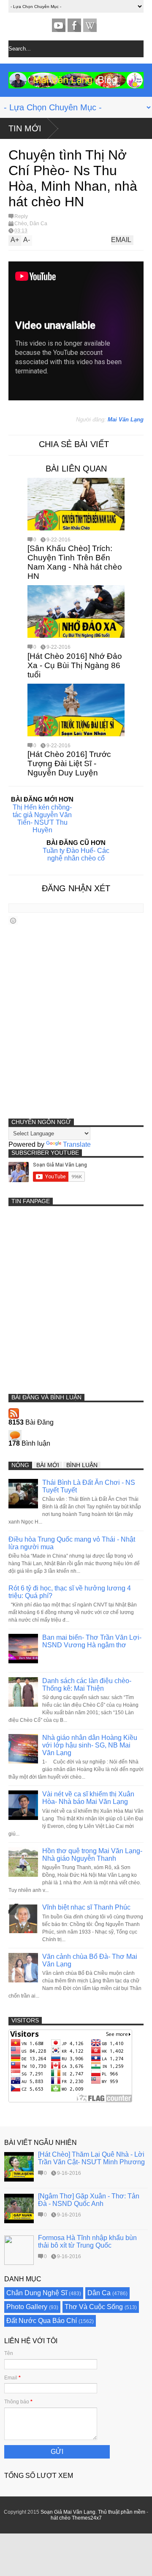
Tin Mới (25, 128)
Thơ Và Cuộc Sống (94, 2307)
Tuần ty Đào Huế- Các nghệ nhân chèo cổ (76, 854)
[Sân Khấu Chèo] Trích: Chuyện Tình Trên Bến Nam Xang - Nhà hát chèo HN (75, 562)
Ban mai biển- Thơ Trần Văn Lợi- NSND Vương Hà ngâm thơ (92, 1641)
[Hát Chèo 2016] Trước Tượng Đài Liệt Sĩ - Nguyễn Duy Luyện (69, 763)
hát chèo (61, 2518)
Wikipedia (90, 25)
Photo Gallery (27, 2307)
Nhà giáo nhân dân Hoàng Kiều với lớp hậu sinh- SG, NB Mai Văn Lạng (90, 1745)
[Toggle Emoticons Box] (13, 920)
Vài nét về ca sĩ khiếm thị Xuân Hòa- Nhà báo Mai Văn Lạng (88, 1798)
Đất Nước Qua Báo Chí (42, 2321)
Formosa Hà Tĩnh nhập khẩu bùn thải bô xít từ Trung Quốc (87, 2242)
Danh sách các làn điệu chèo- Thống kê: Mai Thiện (87, 1685)
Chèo (21, 224)
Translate (77, 1144)
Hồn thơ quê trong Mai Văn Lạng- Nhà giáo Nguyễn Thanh (92, 1855)
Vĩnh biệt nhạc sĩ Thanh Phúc (86, 1907)
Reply (21, 216)
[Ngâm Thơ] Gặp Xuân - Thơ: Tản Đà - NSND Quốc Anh (89, 2200)
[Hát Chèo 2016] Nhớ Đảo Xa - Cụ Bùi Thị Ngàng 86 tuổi (75, 665)
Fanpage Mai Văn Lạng (74, 25)
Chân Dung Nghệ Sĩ (37, 2293)
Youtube (59, 25)
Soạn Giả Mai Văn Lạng (68, 2512)
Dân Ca (38, 224)
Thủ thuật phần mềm (122, 2512)
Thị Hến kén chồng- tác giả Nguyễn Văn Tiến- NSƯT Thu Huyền (42, 819)
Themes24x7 (87, 2518)
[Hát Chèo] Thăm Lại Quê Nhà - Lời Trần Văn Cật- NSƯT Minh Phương (91, 2158)
